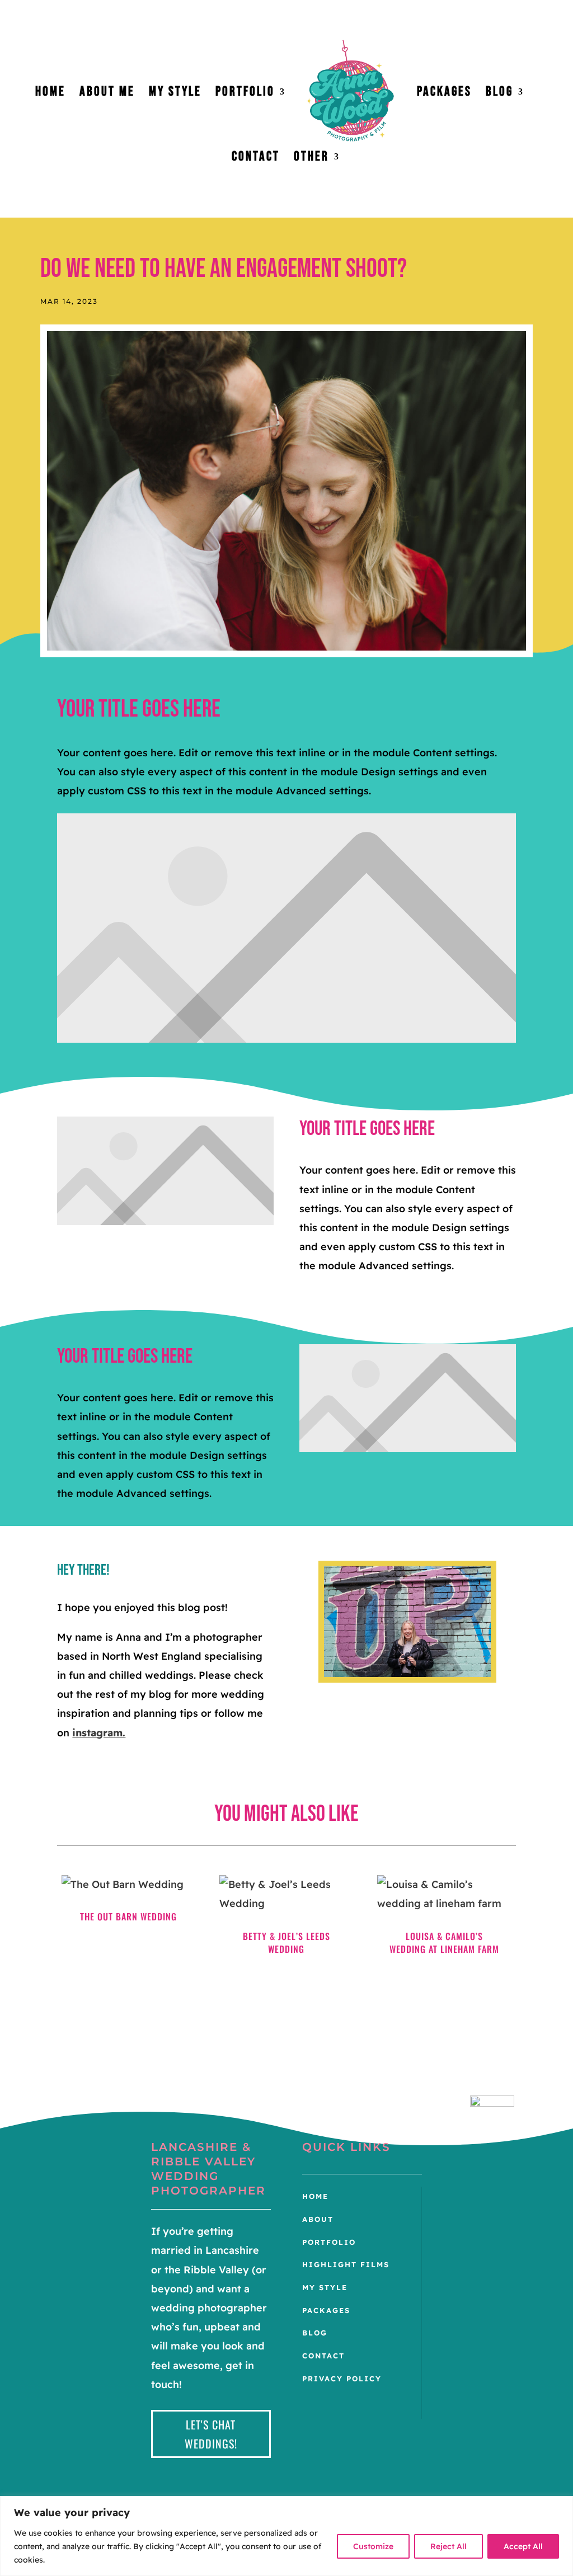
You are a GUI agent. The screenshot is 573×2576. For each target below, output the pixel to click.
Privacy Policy (342, 2379)
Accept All (523, 2546)
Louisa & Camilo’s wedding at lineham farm (444, 1943)
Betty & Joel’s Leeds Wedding (286, 1943)
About (318, 2219)
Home (50, 94)
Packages (444, 94)
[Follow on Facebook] (479, 2148)
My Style (175, 94)
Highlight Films (346, 2264)
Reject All (448, 2546)
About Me (107, 94)
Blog (499, 94)
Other (311, 159)
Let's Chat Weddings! (211, 2434)
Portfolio (245, 94)
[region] (286, 2536)
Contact (256, 159)
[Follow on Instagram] (501, 2148)
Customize (373, 2546)
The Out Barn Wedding (128, 1916)
